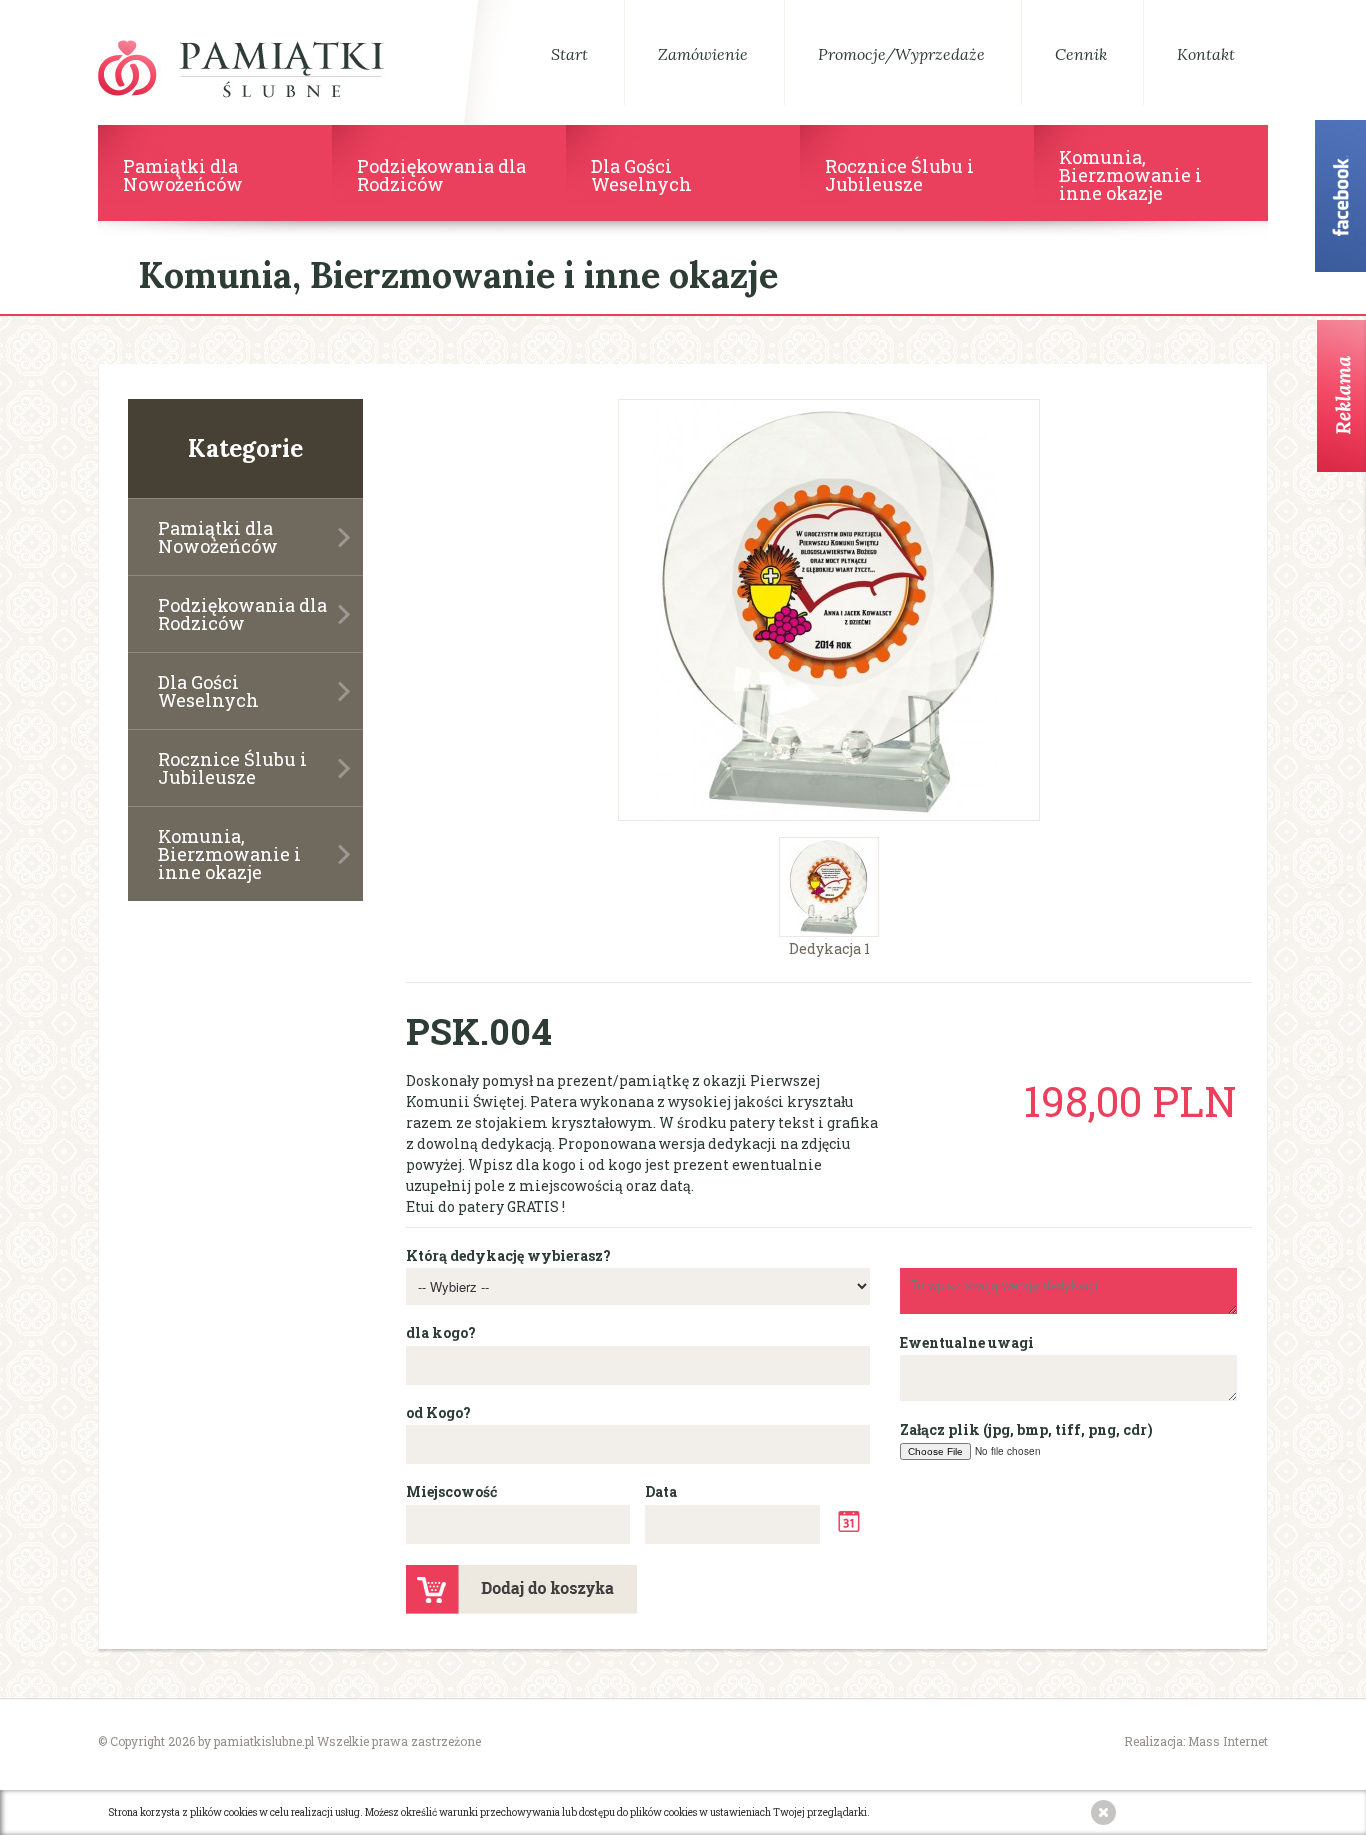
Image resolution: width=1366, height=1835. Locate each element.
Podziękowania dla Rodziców (242, 614)
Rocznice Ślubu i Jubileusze (232, 768)
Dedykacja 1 (829, 947)
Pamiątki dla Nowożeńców (218, 537)
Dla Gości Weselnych (208, 691)
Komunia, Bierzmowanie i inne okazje (229, 854)
